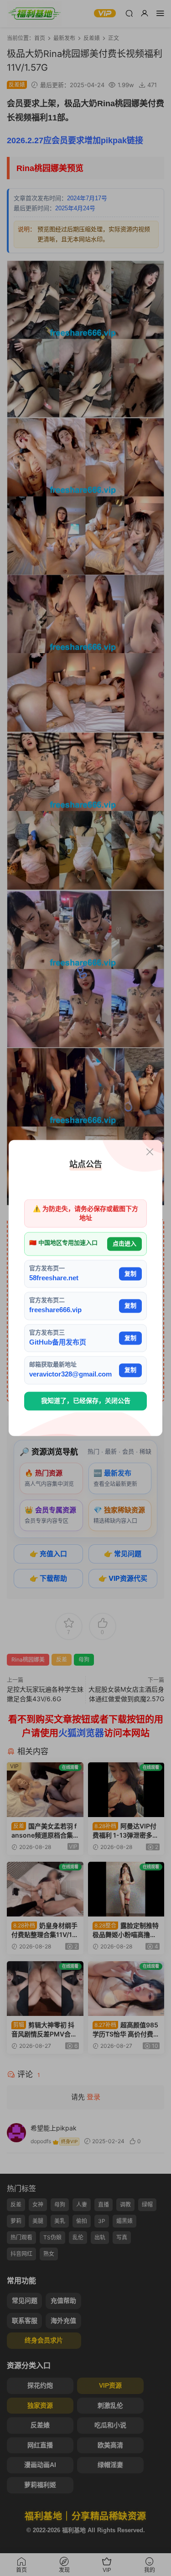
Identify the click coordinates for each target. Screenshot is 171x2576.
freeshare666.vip (55, 1310)
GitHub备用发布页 (58, 1342)
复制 (130, 1274)
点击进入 (124, 1244)
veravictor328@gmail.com (70, 1374)
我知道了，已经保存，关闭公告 (86, 1401)
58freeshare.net (54, 1278)
